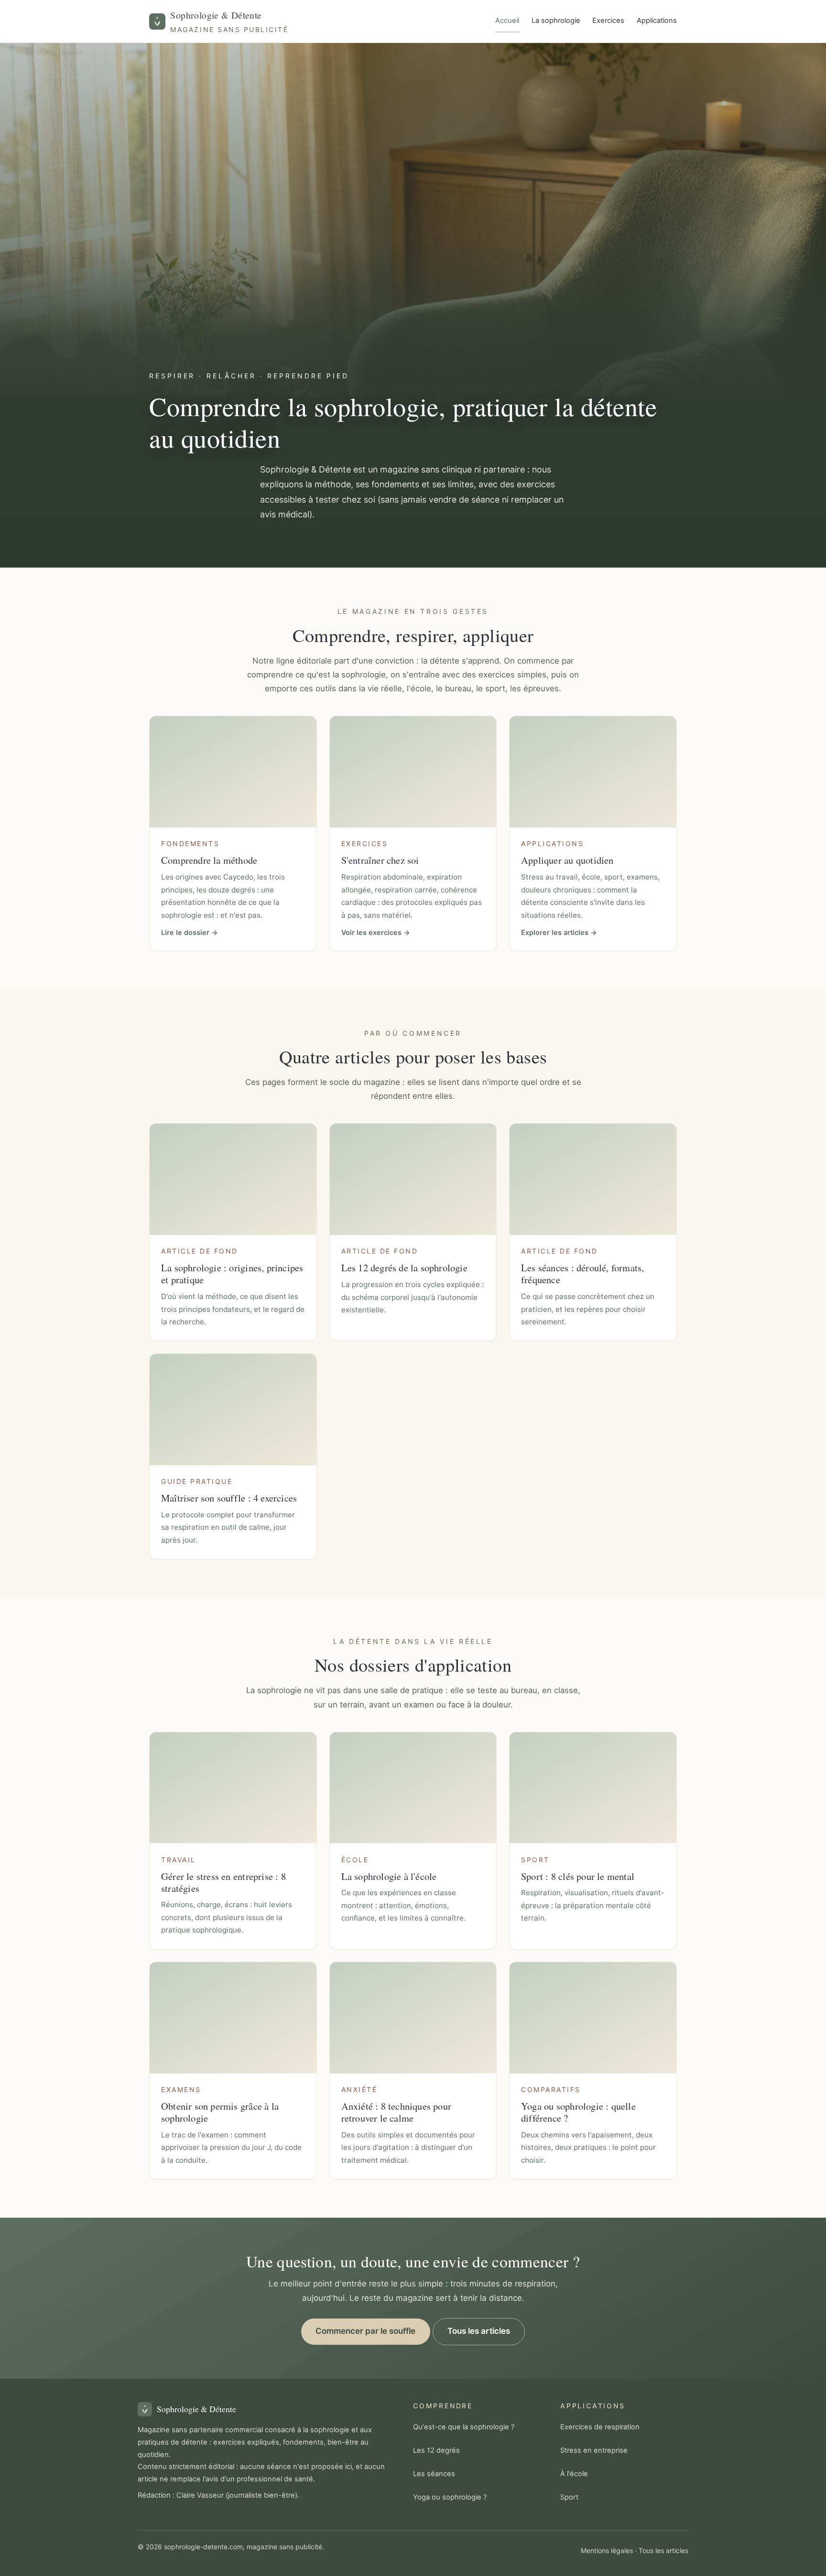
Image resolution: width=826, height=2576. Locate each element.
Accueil (507, 21)
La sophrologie (556, 21)
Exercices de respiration (600, 2427)
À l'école (574, 2474)
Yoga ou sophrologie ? (450, 2497)
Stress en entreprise (594, 2450)
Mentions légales (607, 2550)
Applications (657, 21)
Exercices (608, 21)
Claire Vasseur (200, 2495)
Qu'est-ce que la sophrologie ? (464, 2427)
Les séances (434, 2474)
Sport (569, 2497)
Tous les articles (479, 2331)
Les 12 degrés (436, 2450)
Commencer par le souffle (365, 2331)
